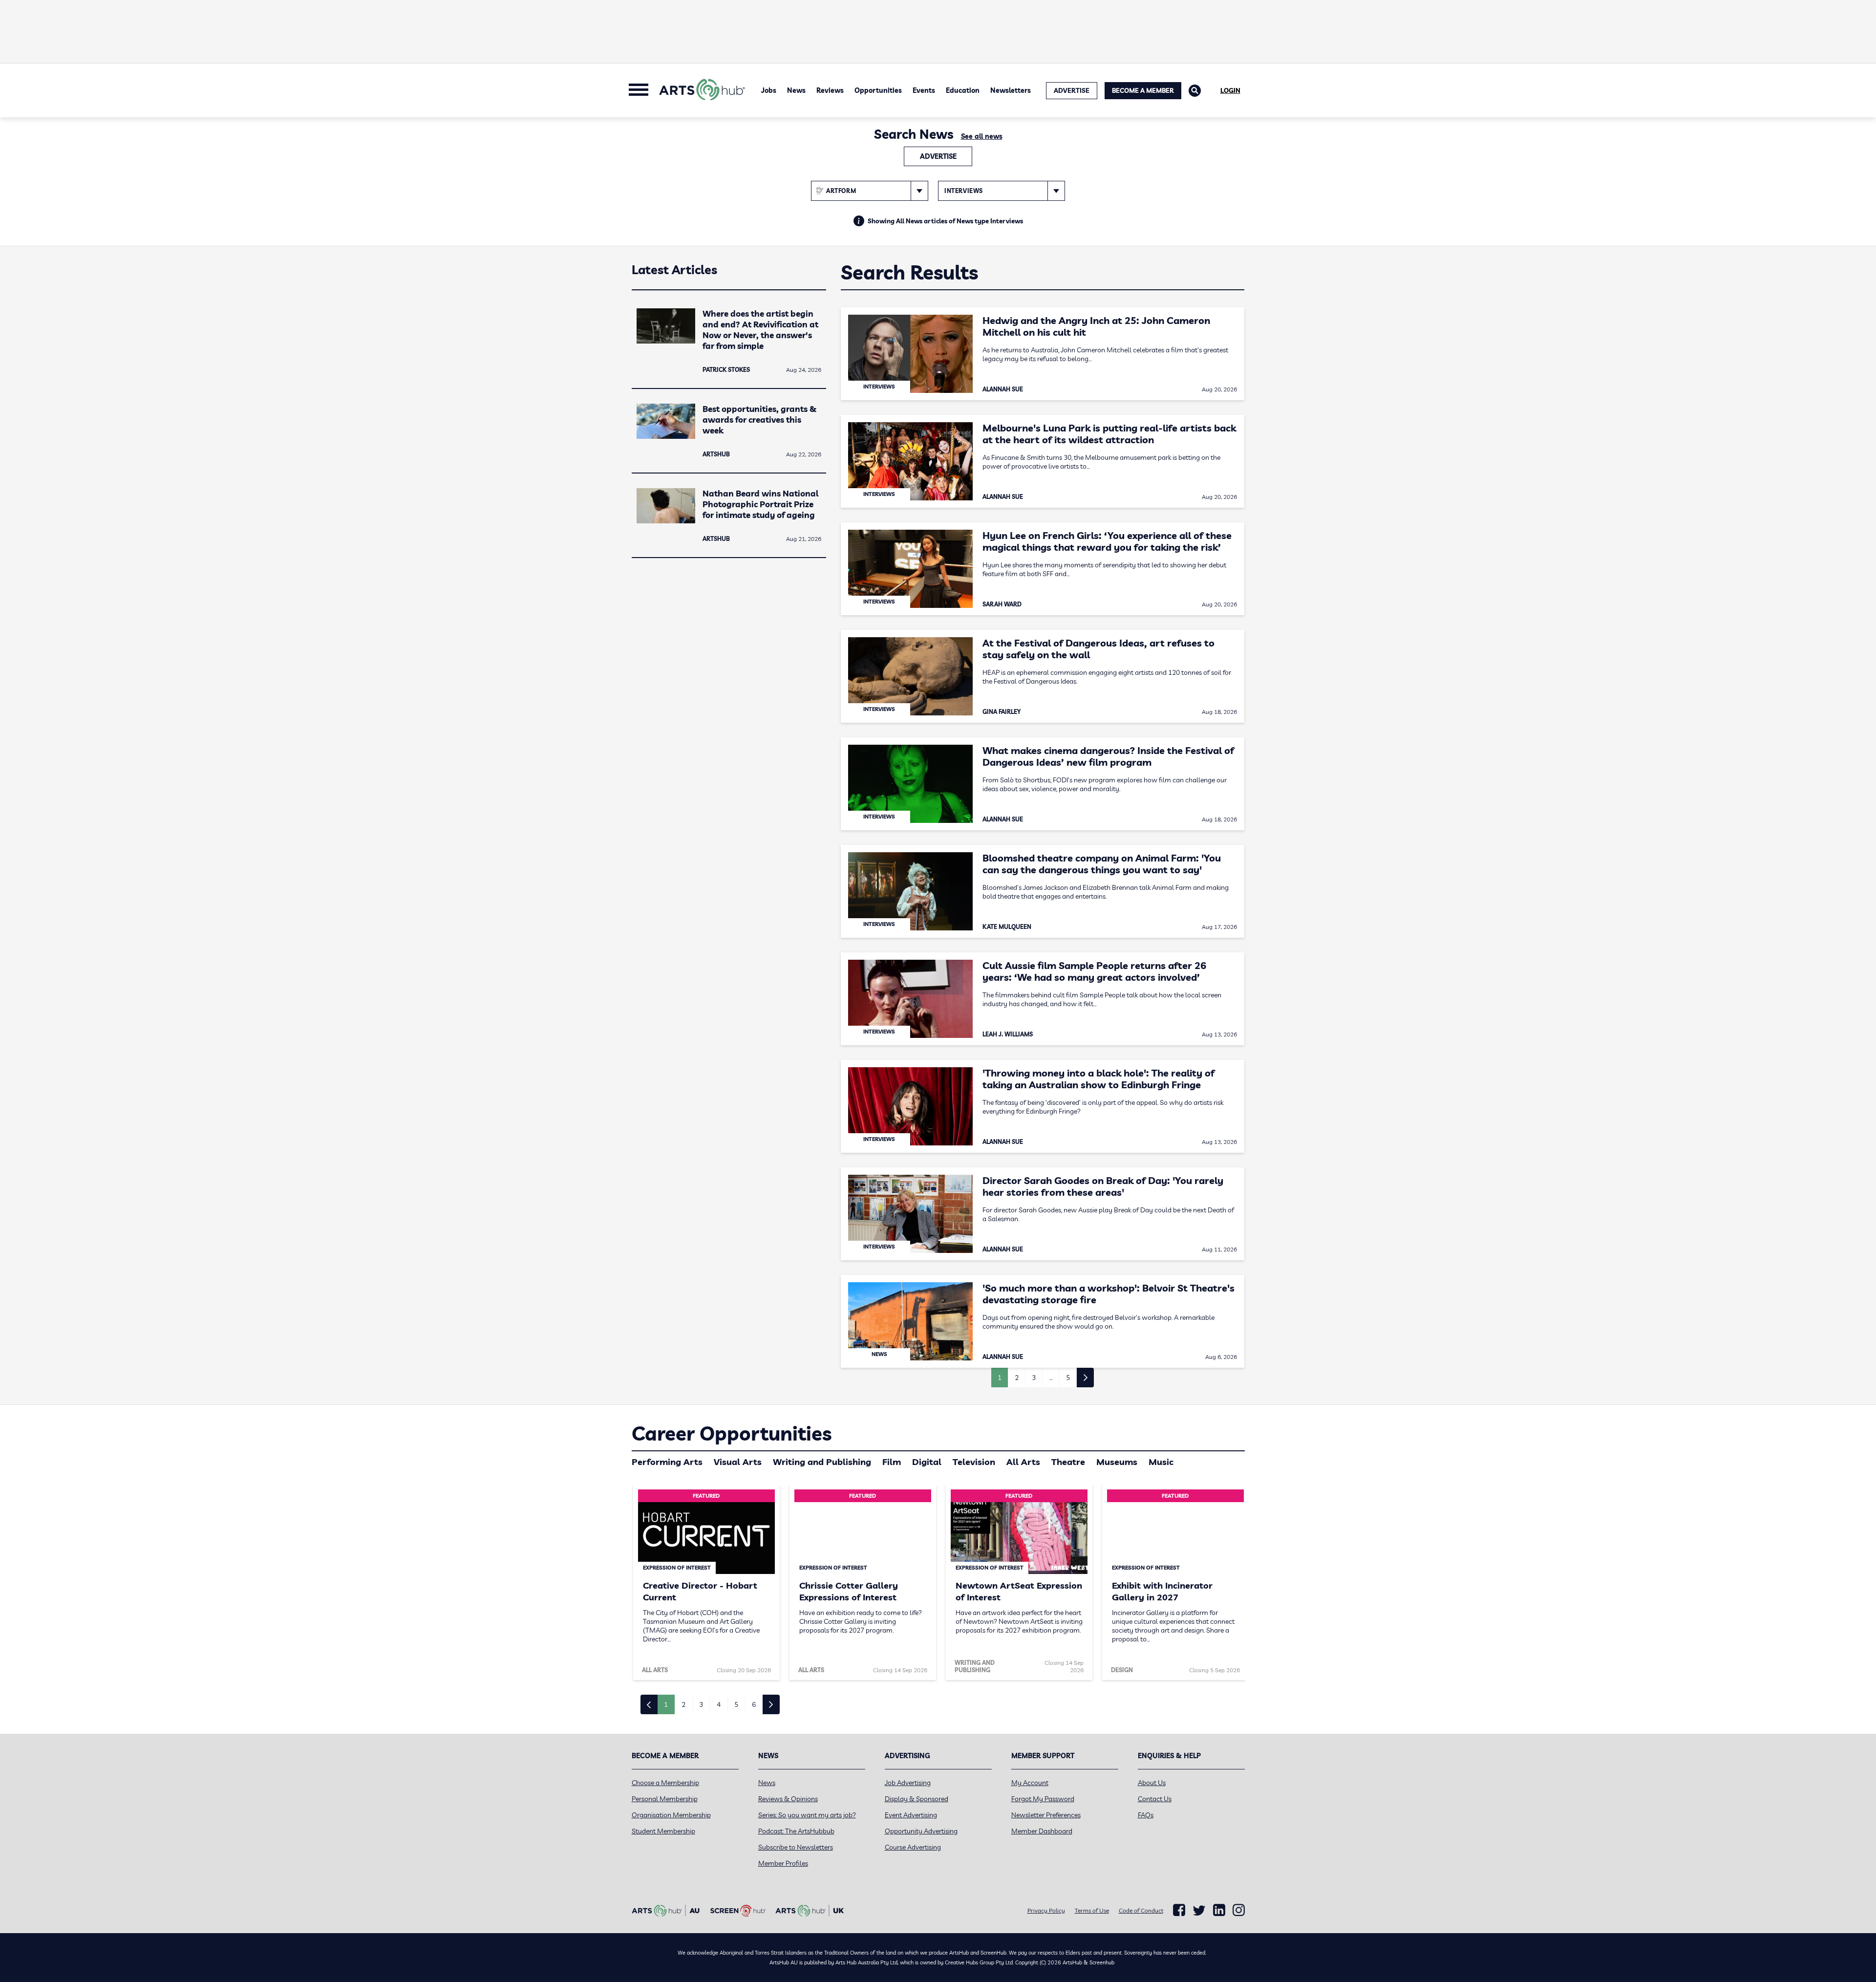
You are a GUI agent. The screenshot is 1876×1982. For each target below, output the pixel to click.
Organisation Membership (671, 1815)
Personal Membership (665, 1799)
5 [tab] (736, 1704)
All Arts (1023, 1462)
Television (974, 1462)
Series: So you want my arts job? (807, 1815)
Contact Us (1155, 1799)
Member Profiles (783, 1863)
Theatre (1068, 1462)
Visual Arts (738, 1462)
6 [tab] (754, 1704)
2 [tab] (683, 1704)
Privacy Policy (1046, 1910)
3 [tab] (701, 1704)
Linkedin (1219, 1910)
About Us (1152, 1783)
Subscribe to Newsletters (796, 1847)
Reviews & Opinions (788, 1799)
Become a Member (1143, 90)
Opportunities (878, 90)
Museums (1117, 1462)
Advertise (938, 156)
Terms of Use (1092, 1910)
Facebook (1179, 1910)
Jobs (769, 90)
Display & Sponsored (917, 1799)
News (796, 90)
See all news (982, 136)
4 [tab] (719, 1704)
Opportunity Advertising (921, 1831)
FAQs (1146, 1815)
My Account (1030, 1783)
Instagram (1239, 1910)
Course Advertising (913, 1847)
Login (1230, 90)
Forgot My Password (1043, 1799)
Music (1161, 1462)
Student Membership (663, 1831)
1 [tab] (666, 1704)
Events (924, 90)
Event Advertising (911, 1815)
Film (892, 1462)
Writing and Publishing (822, 1462)
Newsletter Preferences (1046, 1815)
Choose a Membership (665, 1783)
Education (963, 90)
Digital (927, 1462)
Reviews (830, 90)
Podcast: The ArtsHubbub (796, 1831)
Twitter (1199, 1910)
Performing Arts (667, 1462)
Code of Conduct (1141, 1910)
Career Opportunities (732, 1433)
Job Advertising (908, 1783)
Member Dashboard (1042, 1831)
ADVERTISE (1072, 90)
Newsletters (1011, 90)
